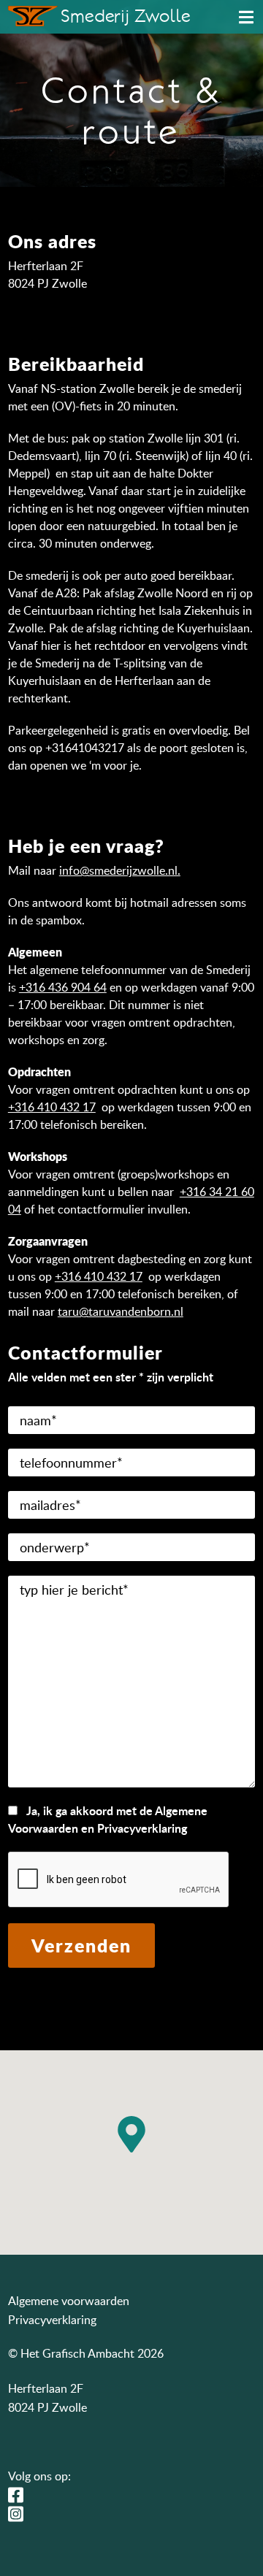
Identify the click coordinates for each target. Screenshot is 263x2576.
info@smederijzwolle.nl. (120, 870)
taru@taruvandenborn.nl (121, 1311)
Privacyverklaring (52, 2320)
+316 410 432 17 (52, 1107)
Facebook (20, 2495)
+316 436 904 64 (63, 987)
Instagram (20, 2514)
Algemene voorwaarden (69, 2301)
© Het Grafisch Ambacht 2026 (86, 2353)
